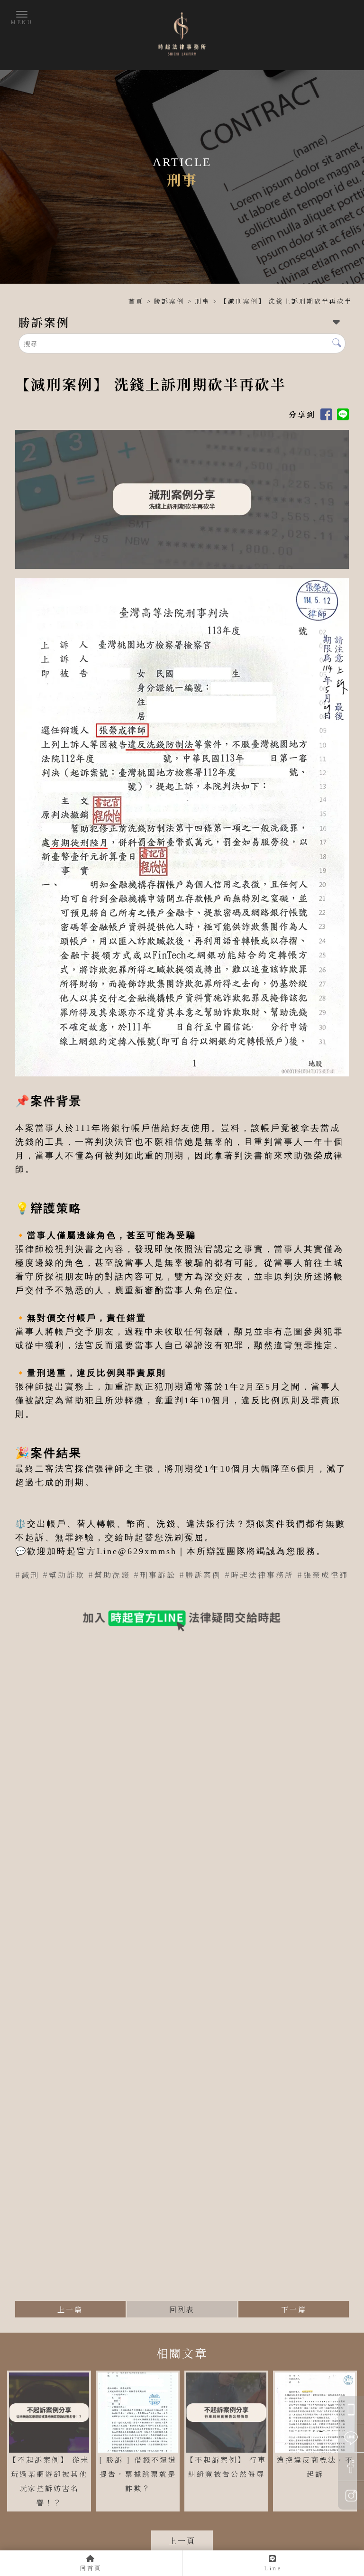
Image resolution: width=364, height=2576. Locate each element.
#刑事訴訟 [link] (155, 1575)
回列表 (182, 2309)
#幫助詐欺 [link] (64, 1575)
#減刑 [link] (27, 1575)
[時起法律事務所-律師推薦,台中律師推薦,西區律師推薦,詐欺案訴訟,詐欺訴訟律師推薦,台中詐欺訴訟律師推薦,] (182, 35)
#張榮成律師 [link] (323, 1575)
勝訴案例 (169, 301)
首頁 (136, 301)
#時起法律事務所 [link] (259, 1575)
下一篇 (294, 2309)
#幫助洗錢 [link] (109, 1575)
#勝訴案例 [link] (200, 1575)
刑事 (202, 301)
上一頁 (182, 2541)
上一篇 (70, 2309)
